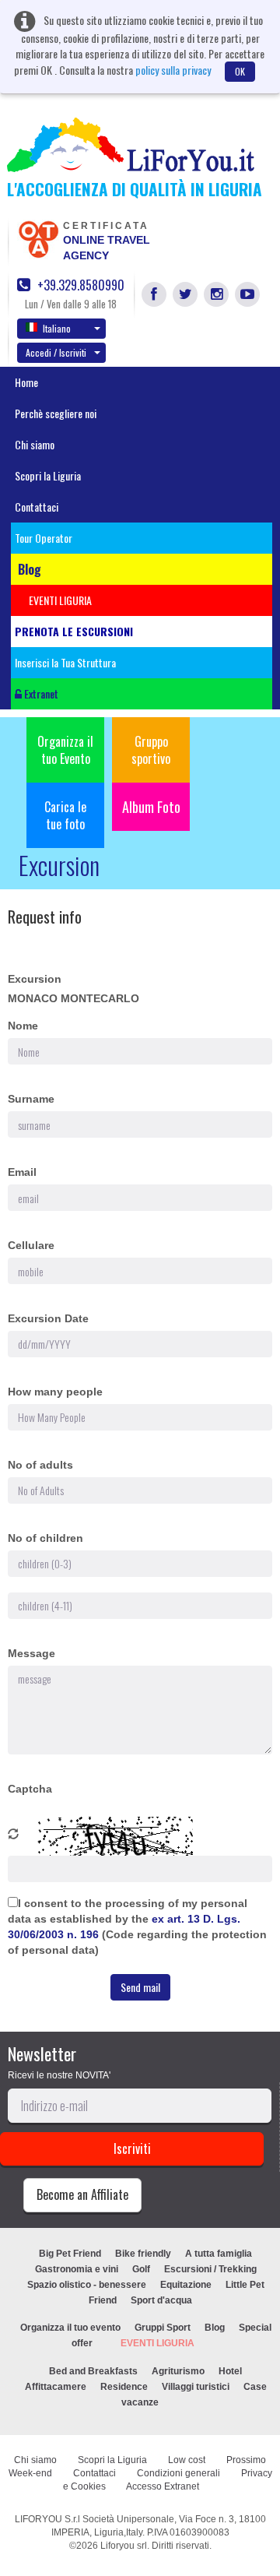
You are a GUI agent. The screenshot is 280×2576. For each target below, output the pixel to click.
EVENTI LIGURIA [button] (60, 600)
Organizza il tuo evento (70, 2328)
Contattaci (37, 507)
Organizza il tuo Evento (65, 750)
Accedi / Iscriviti (56, 352)
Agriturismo (178, 2371)
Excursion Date (48, 1318)
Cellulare (31, 1245)
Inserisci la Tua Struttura (65, 662)
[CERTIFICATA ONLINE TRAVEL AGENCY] (38, 238)
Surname (31, 1099)
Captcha (30, 1789)
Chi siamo (35, 444)
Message (31, 1653)
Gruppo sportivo (151, 750)
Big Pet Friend (70, 2254)
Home (26, 382)
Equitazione (186, 2285)
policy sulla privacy (173, 70)
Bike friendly (143, 2254)
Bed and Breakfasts (93, 2371)
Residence (124, 2387)
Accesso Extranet (163, 2486)
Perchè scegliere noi (56, 413)
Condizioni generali (178, 2473)
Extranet (40, 693)
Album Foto (151, 807)
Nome (23, 1026)
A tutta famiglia (219, 2254)
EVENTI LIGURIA (157, 2343)
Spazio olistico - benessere (87, 2285)
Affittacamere (56, 2387)
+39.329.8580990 (79, 285)
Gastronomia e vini (77, 2269)
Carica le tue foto (65, 815)
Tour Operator (44, 538)
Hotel (230, 2371)
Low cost (187, 2460)
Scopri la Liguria (48, 475)
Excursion (35, 979)
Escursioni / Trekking (210, 2269)
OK (240, 71)
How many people (55, 1392)
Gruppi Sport (163, 2328)
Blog (215, 2328)
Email (22, 1172)
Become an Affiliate (82, 2194)
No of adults (40, 1465)
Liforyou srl (124, 2546)
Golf (141, 2269)
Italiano (57, 328)
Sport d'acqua (161, 2300)
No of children (45, 1538)
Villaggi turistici (196, 2387)
